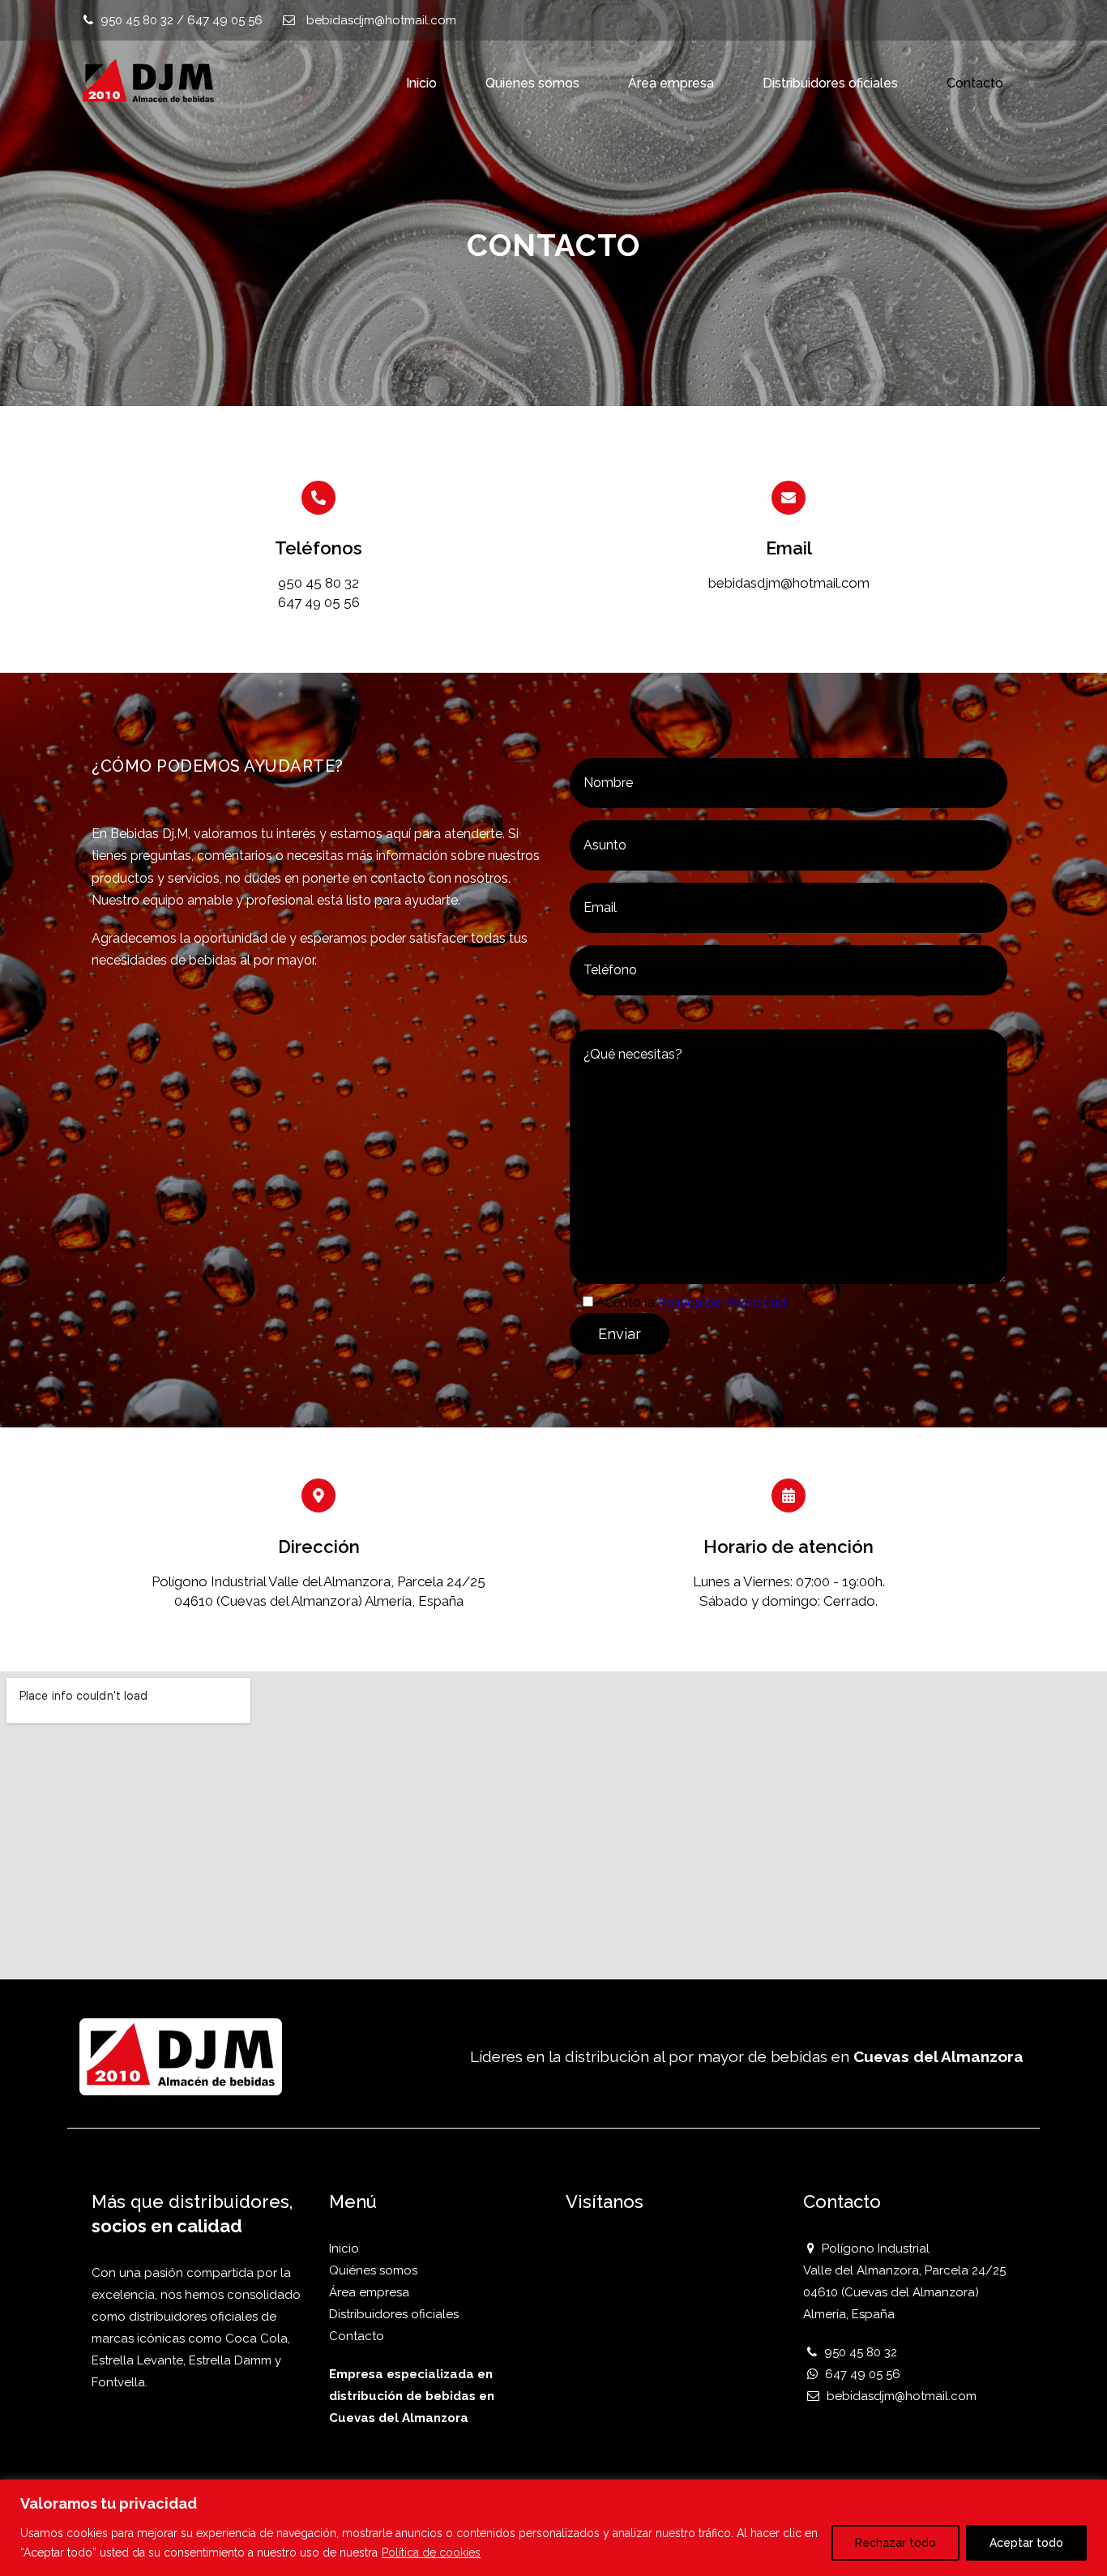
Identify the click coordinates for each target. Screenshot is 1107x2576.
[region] (553, 2528)
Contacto (975, 83)
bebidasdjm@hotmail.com (381, 20)
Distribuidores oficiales (830, 83)
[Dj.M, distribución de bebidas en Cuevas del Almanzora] (148, 81)
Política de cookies (431, 2552)
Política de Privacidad (722, 1302)
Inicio (421, 83)
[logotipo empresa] (181, 2054)
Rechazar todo (895, 2543)
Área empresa (671, 83)
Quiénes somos (532, 83)
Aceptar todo (1026, 2543)
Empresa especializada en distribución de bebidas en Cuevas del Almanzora (412, 2396)
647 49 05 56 (225, 20)
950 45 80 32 (137, 20)
